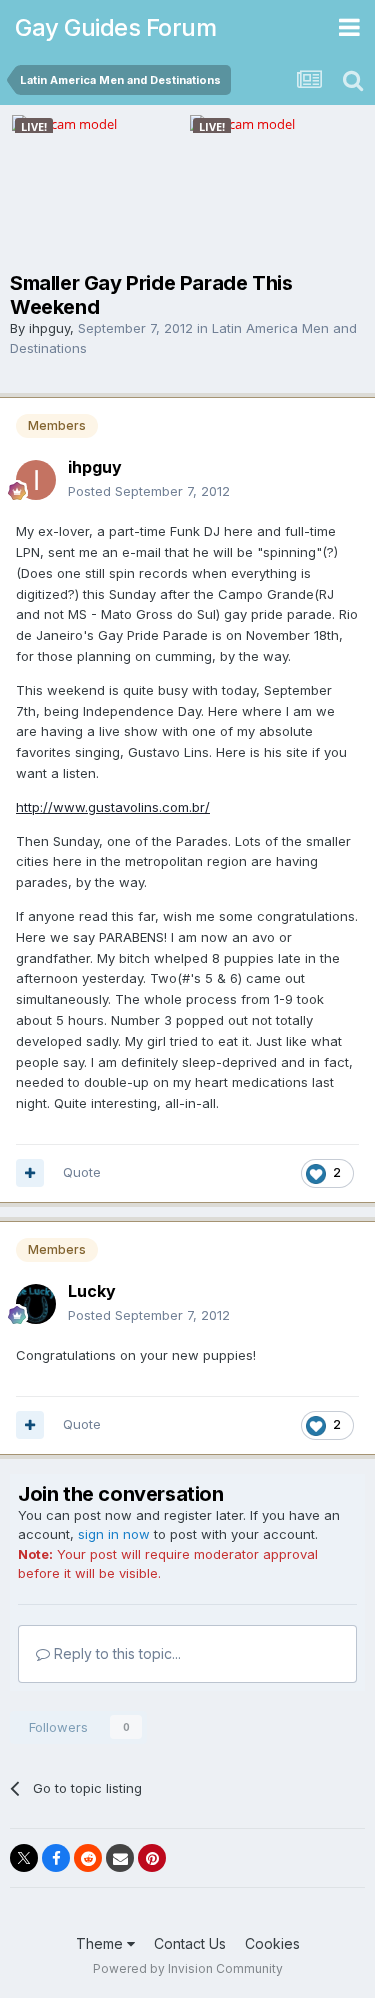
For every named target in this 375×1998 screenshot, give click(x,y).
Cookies (272, 1943)
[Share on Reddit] (88, 1858)
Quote (82, 1172)
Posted (149, 491)
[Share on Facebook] (56, 1858)
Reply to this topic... (115, 1653)
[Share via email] (120, 1858)
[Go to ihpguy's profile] (36, 480)
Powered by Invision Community (188, 1968)
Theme (101, 1943)
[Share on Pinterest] (152, 1858)
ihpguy (49, 328)
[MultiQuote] (30, 1173)
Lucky (92, 1291)
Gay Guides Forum (115, 27)
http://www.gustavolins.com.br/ (113, 807)
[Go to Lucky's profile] (36, 1304)
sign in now (114, 1534)
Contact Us (190, 1943)
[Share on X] (24, 1858)
